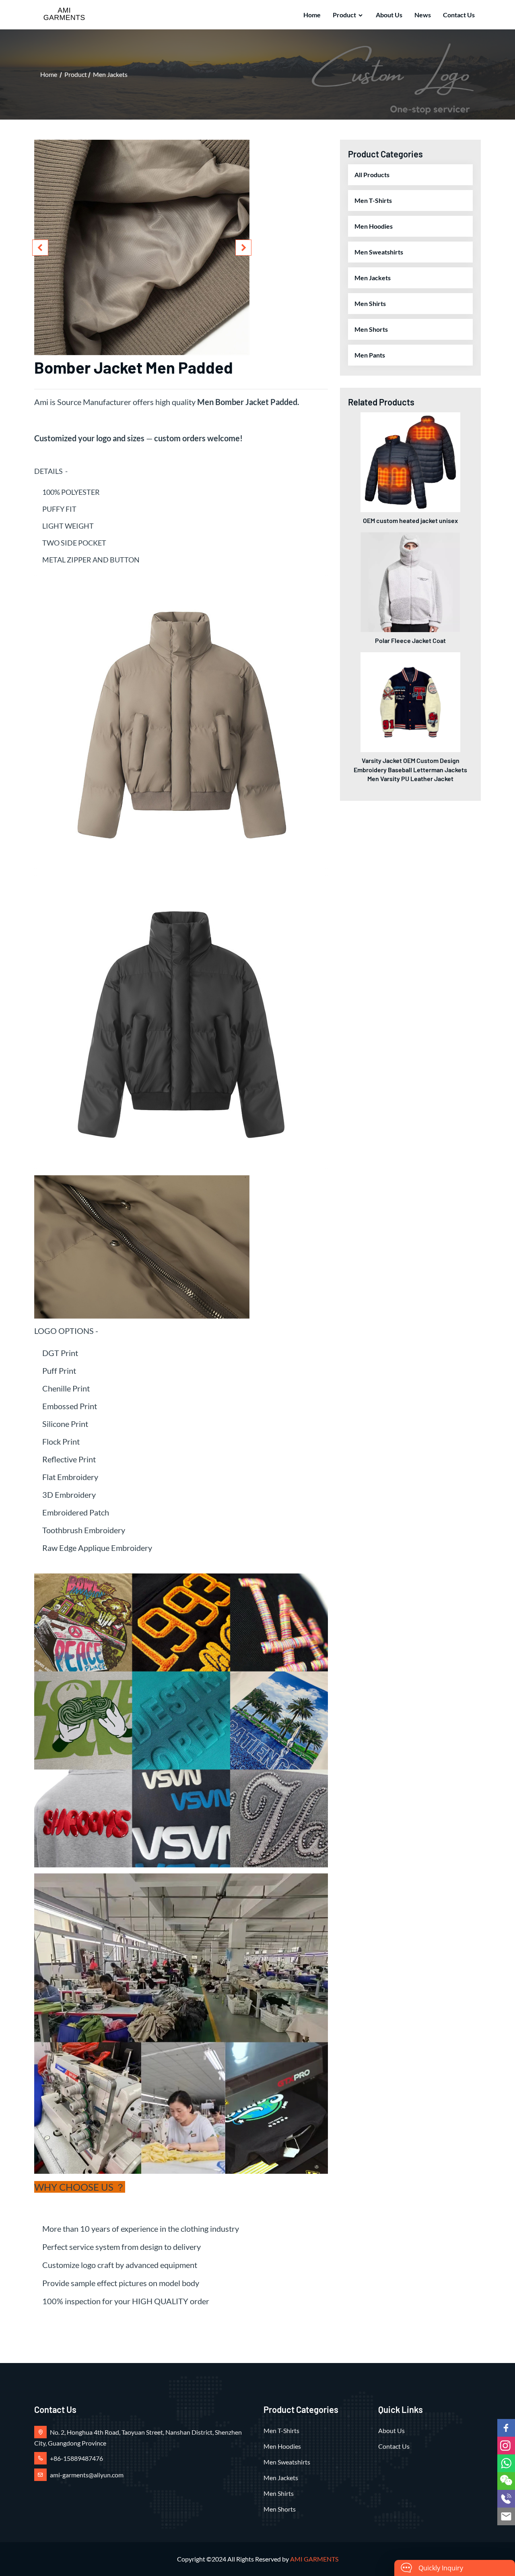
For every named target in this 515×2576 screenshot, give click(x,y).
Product (344, 15)
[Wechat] (506, 2481)
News (423, 15)
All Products (372, 175)
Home (312, 15)
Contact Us (459, 15)
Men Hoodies (374, 226)
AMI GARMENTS (314, 2559)
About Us (389, 15)
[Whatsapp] (506, 2463)
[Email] (506, 2516)
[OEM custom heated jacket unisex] (410, 461)
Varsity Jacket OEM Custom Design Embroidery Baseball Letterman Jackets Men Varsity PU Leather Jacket (410, 769)
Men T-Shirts (373, 200)
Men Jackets (110, 74)
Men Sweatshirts (379, 252)
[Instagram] (506, 2446)
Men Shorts (371, 329)
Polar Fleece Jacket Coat (410, 640)
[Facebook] (506, 2428)
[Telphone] (506, 2499)
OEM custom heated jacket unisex (410, 520)
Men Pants (370, 355)
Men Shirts (370, 303)
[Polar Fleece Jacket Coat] (410, 581)
